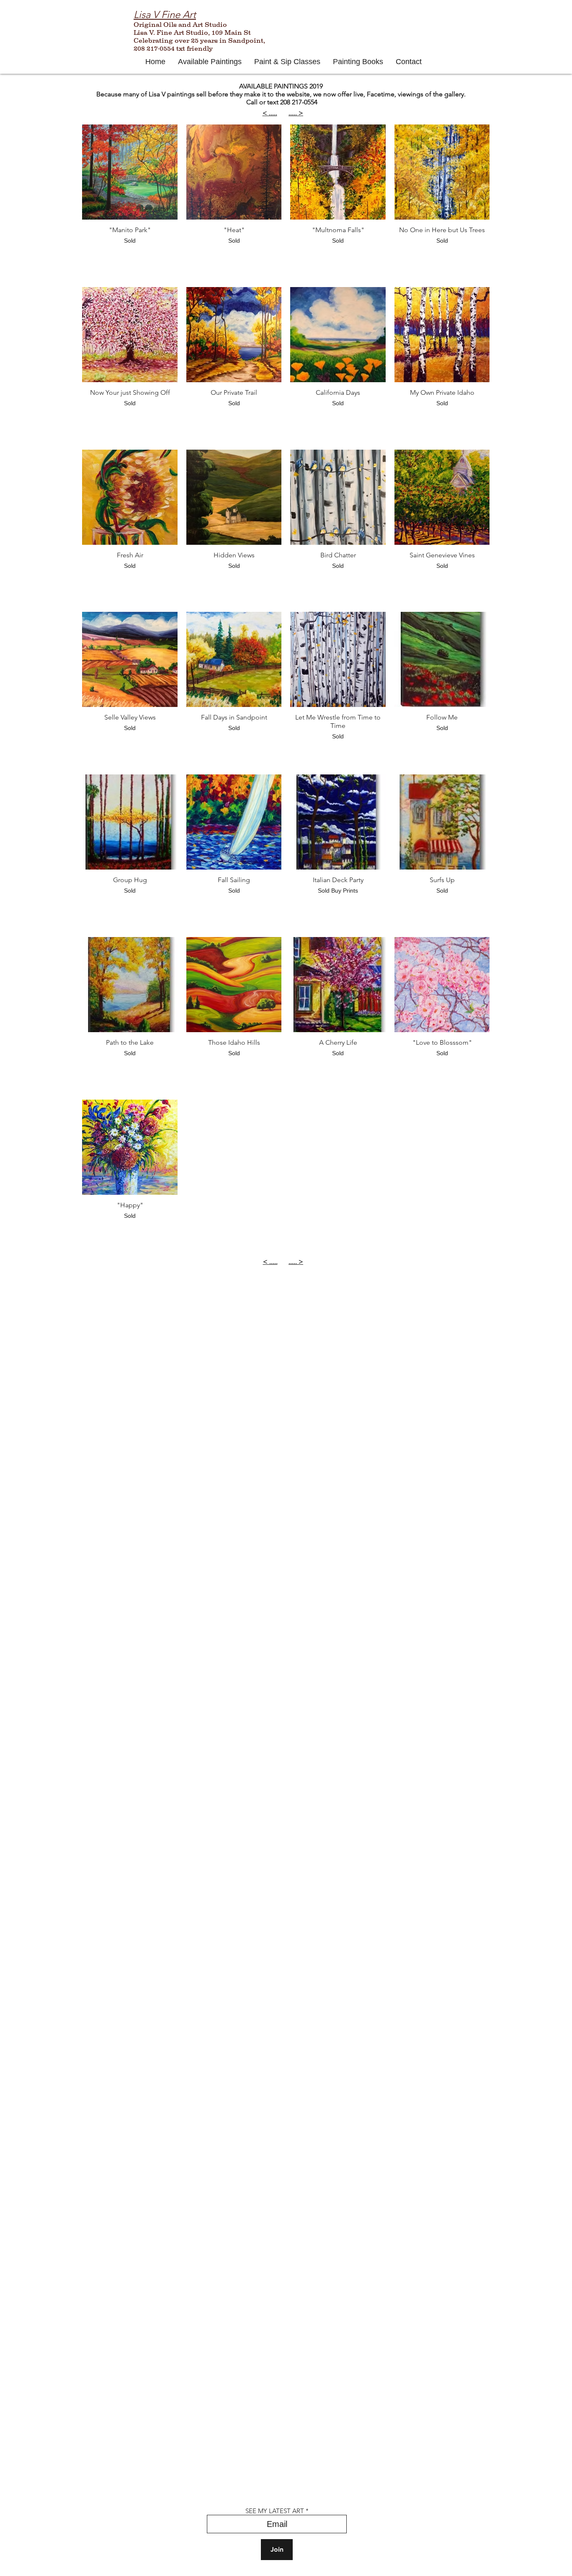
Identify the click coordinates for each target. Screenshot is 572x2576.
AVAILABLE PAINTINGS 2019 (281, 86)
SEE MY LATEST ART (275, 2511)
